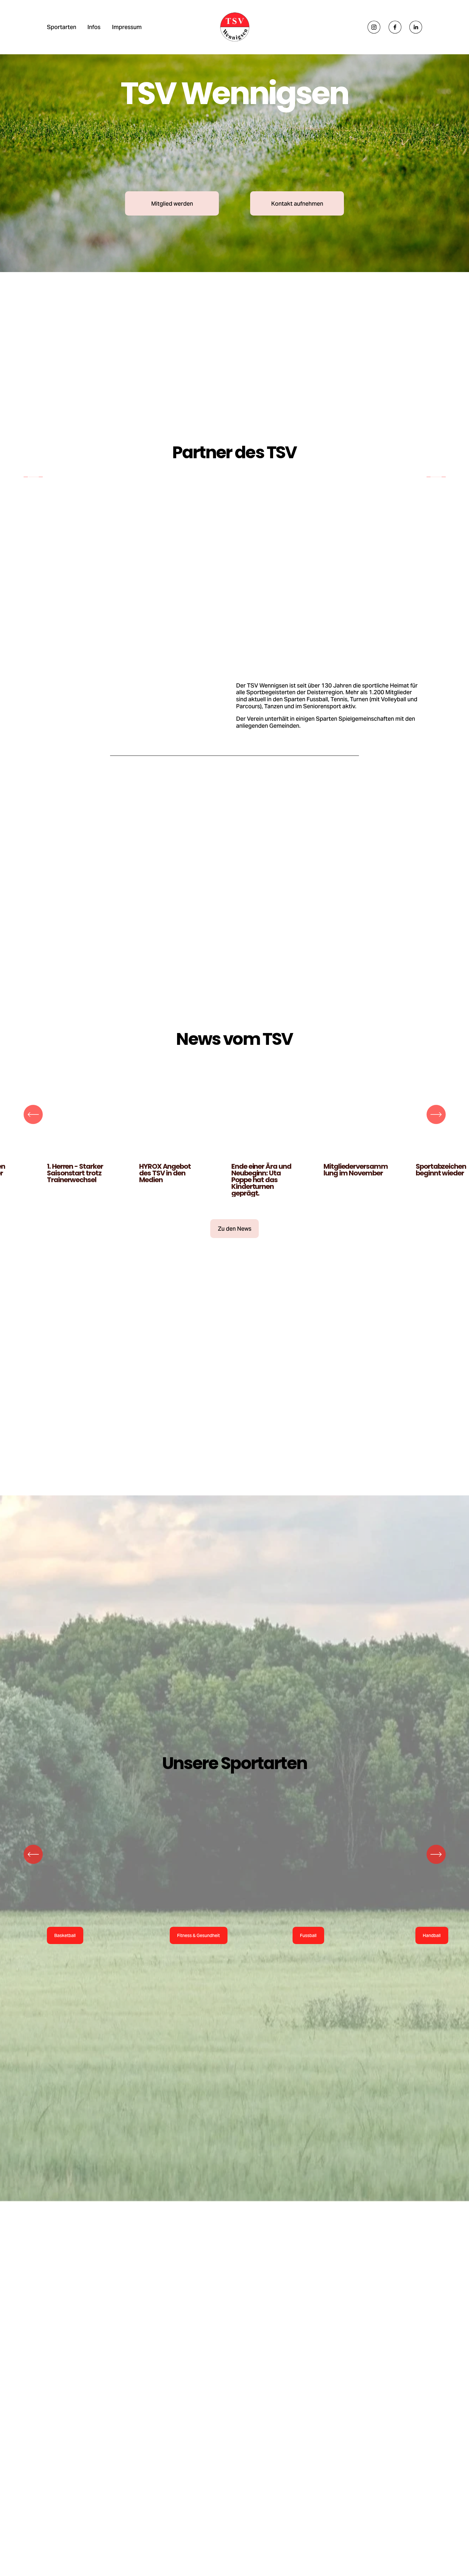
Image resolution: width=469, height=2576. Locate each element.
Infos (94, 27)
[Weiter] (436, 492)
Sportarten (62, 27)
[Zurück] (33, 492)
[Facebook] (395, 27)
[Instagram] (374, 27)
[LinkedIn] (416, 27)
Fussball (308, 1966)
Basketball (65, 1966)
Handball (432, 1966)
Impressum (127, 27)
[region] (234, 492)
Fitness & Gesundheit (198, 1966)
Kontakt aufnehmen (297, 204)
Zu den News (235, 1259)
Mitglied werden (172, 204)
